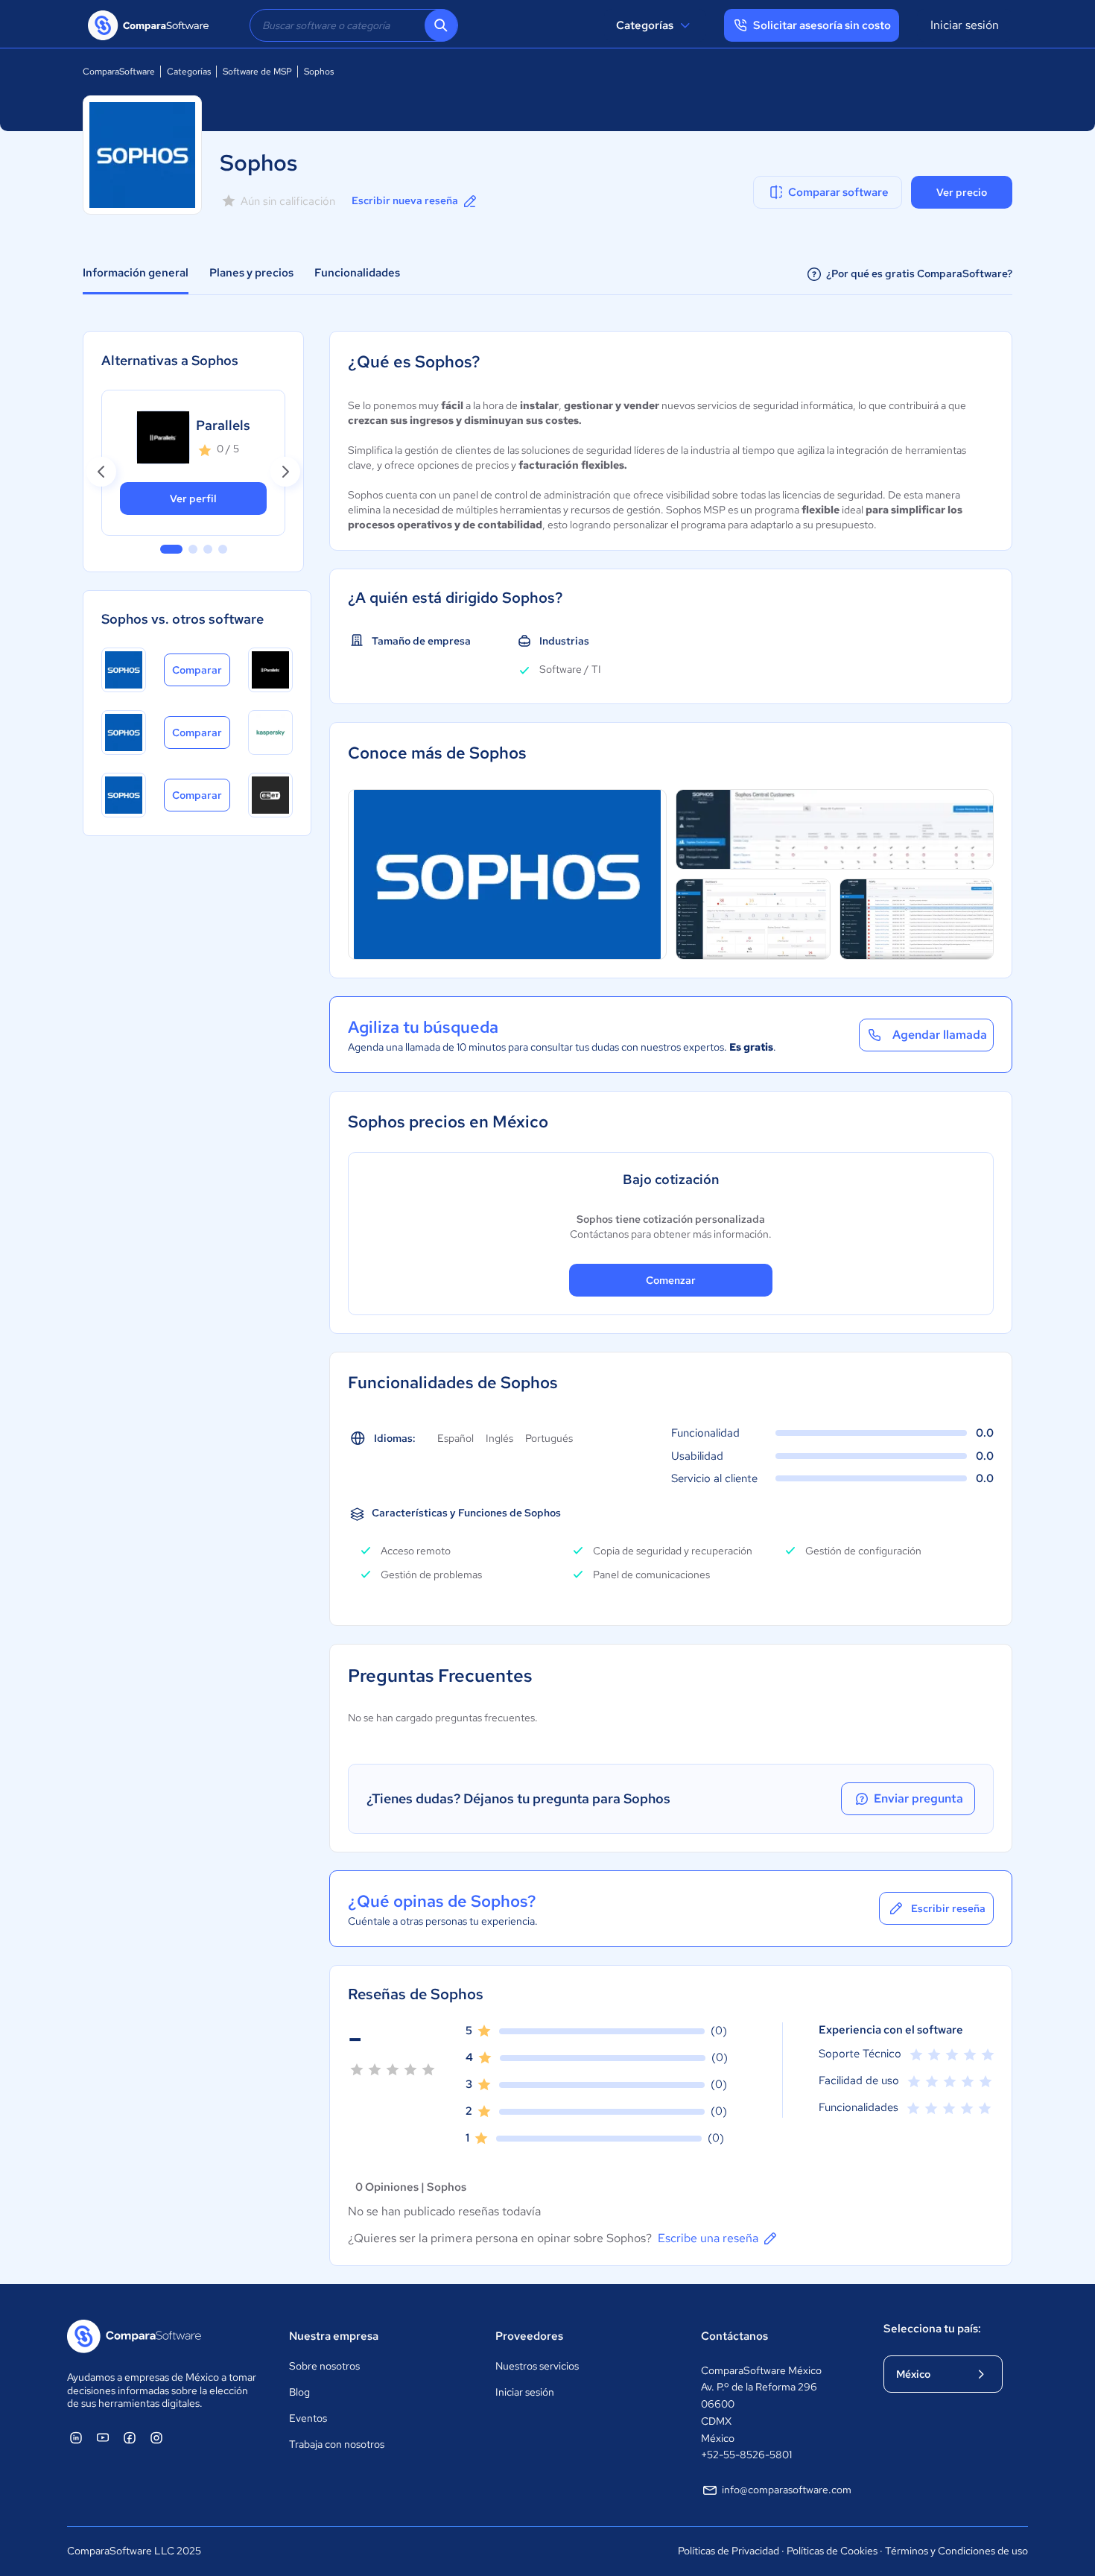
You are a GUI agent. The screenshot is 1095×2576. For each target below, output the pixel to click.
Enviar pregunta (918, 1798)
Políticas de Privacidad (729, 2551)
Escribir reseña (948, 1908)
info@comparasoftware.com (787, 2490)
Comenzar (671, 1280)
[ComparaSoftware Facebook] (130, 2437)
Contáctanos (734, 2336)
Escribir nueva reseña (405, 200)
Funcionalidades (357, 273)
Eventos (308, 2418)
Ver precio (962, 192)
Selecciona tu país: (932, 2329)
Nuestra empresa (334, 2336)
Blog (299, 2392)
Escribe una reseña (708, 2238)
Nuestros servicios (537, 2366)
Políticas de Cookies (832, 2551)
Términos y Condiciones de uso (956, 2551)
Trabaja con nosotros (337, 2444)
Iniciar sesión (965, 25)
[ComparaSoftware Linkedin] (76, 2437)
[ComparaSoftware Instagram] (156, 2437)
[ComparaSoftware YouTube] (103, 2437)
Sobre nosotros (324, 2366)
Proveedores (529, 2336)
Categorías (645, 25)
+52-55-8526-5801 (746, 2455)
